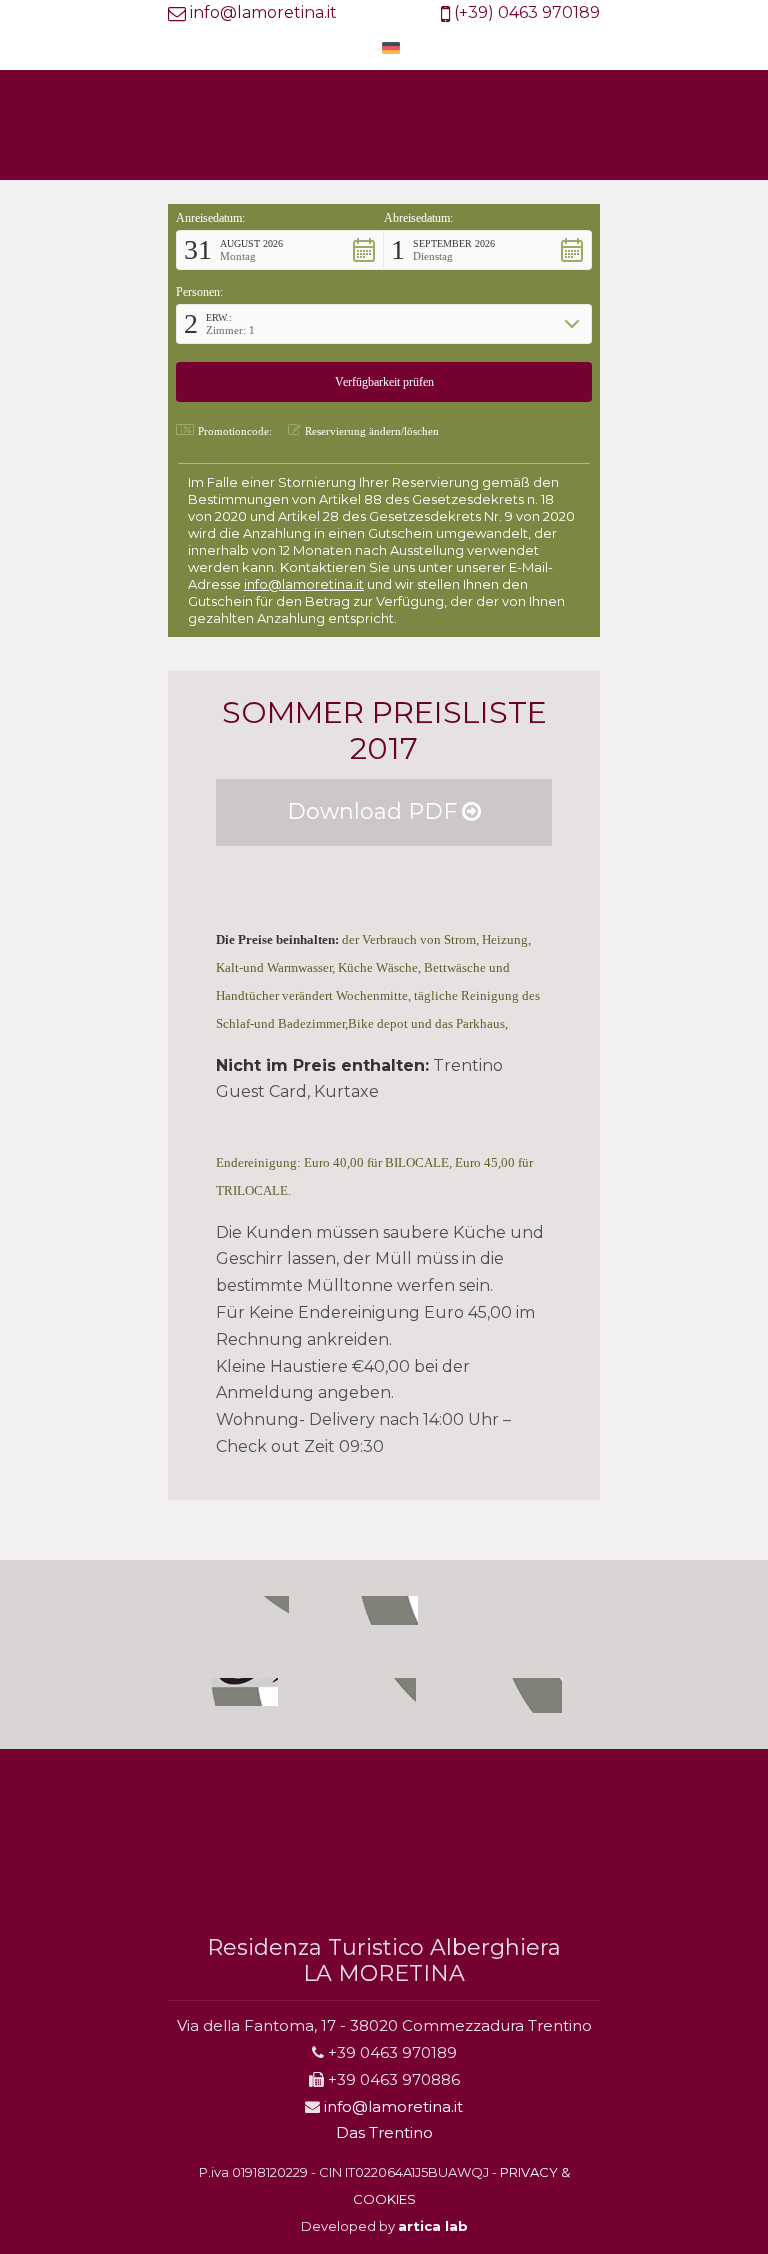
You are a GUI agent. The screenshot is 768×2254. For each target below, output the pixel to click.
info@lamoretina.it (263, 12)
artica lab (433, 2226)
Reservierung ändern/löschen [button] (372, 431)
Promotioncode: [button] (235, 431)
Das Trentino (384, 2132)
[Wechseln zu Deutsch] (391, 47)
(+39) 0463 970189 (527, 12)
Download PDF (372, 811)
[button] (280, 250)
